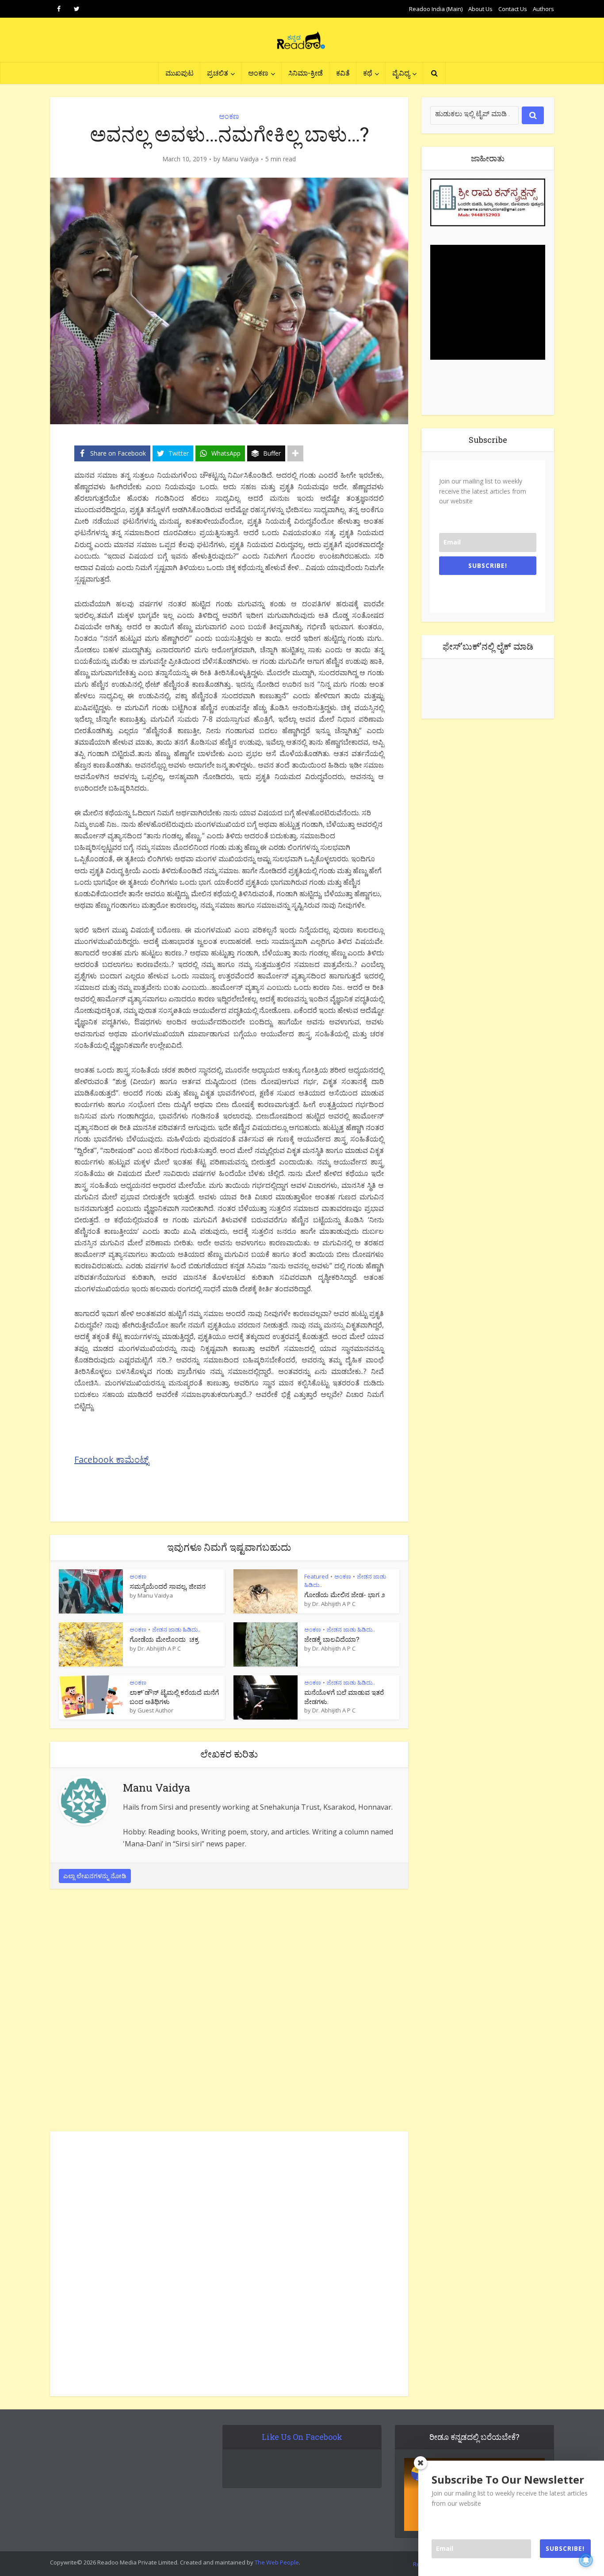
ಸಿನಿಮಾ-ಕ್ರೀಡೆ (306, 73)
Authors (543, 9)
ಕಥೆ (368, 73)
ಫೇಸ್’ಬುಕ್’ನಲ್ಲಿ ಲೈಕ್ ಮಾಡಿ (488, 646)
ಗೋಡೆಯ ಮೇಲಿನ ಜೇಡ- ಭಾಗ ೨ (345, 1594)
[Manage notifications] (586, 2560)
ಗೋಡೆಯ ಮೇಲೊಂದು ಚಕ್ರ (164, 1639)
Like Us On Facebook (302, 2437)
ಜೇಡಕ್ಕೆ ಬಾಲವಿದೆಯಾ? (332, 1639)
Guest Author (155, 1710)
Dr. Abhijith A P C (334, 1604)
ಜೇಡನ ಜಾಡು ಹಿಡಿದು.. (176, 1629)
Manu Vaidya (240, 159)
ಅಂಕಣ (258, 73)
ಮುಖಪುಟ (180, 73)
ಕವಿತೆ (343, 73)
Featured (316, 1576)
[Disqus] (229, 2013)
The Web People (277, 2562)
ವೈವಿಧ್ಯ (401, 73)
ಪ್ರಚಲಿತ (218, 73)
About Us (480, 9)
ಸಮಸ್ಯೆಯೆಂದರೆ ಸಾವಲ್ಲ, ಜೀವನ (168, 1586)
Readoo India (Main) (436, 9)
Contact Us (513, 9)
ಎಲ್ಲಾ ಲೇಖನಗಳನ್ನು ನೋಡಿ (95, 1876)
